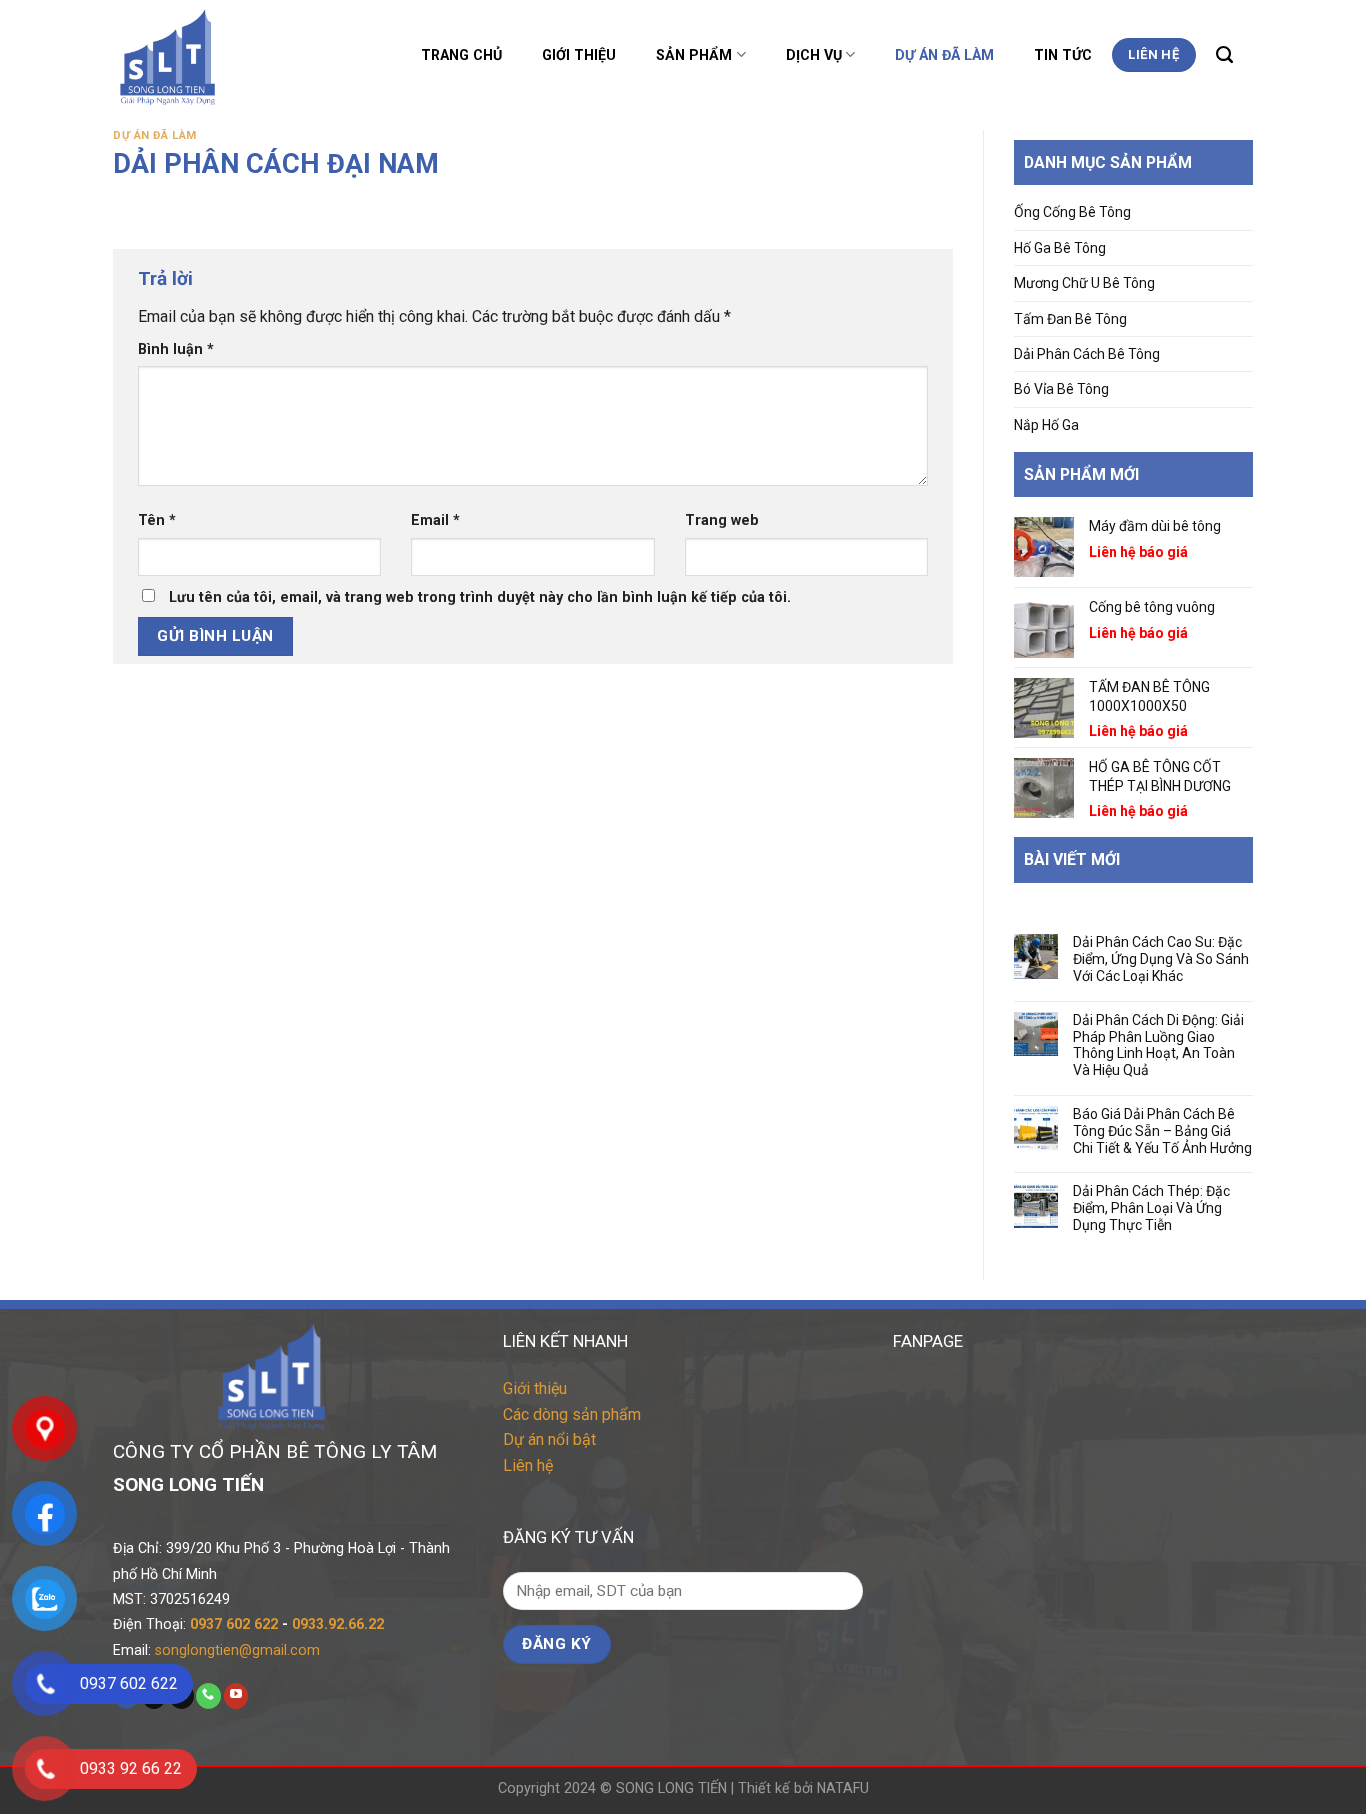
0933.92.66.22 (338, 1624)
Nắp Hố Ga (1046, 425)
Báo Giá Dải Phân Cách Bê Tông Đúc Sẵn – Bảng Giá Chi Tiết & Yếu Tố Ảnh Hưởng (1162, 1131)
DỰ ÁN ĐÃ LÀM (944, 55)
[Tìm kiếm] (1224, 55)
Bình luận (176, 349)
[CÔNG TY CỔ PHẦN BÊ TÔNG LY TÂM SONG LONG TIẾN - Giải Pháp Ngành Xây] (221, 55)
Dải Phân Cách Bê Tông (1087, 354)
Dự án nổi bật (549, 1439)
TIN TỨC (1063, 55)
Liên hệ (528, 1465)
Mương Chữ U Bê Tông (1084, 283)
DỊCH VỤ (814, 55)
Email (435, 520)
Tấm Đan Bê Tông (1070, 319)
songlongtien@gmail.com (237, 1650)
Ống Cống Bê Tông (1072, 212)
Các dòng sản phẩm (572, 1414)
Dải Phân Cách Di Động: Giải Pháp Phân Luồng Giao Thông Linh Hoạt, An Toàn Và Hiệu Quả (1158, 1045)
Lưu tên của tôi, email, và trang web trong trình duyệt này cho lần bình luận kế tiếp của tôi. (480, 597)
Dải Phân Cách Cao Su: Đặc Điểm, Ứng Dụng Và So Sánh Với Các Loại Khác (1161, 959)
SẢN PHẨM (694, 55)
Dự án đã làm (155, 135)
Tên (157, 520)
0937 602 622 (234, 1624)
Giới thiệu (535, 1388)
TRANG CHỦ (461, 55)
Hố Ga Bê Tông (1060, 248)
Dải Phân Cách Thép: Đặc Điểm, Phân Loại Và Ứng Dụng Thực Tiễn (1151, 1208)
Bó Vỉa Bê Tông (1061, 389)
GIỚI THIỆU (579, 55)
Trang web (722, 520)
